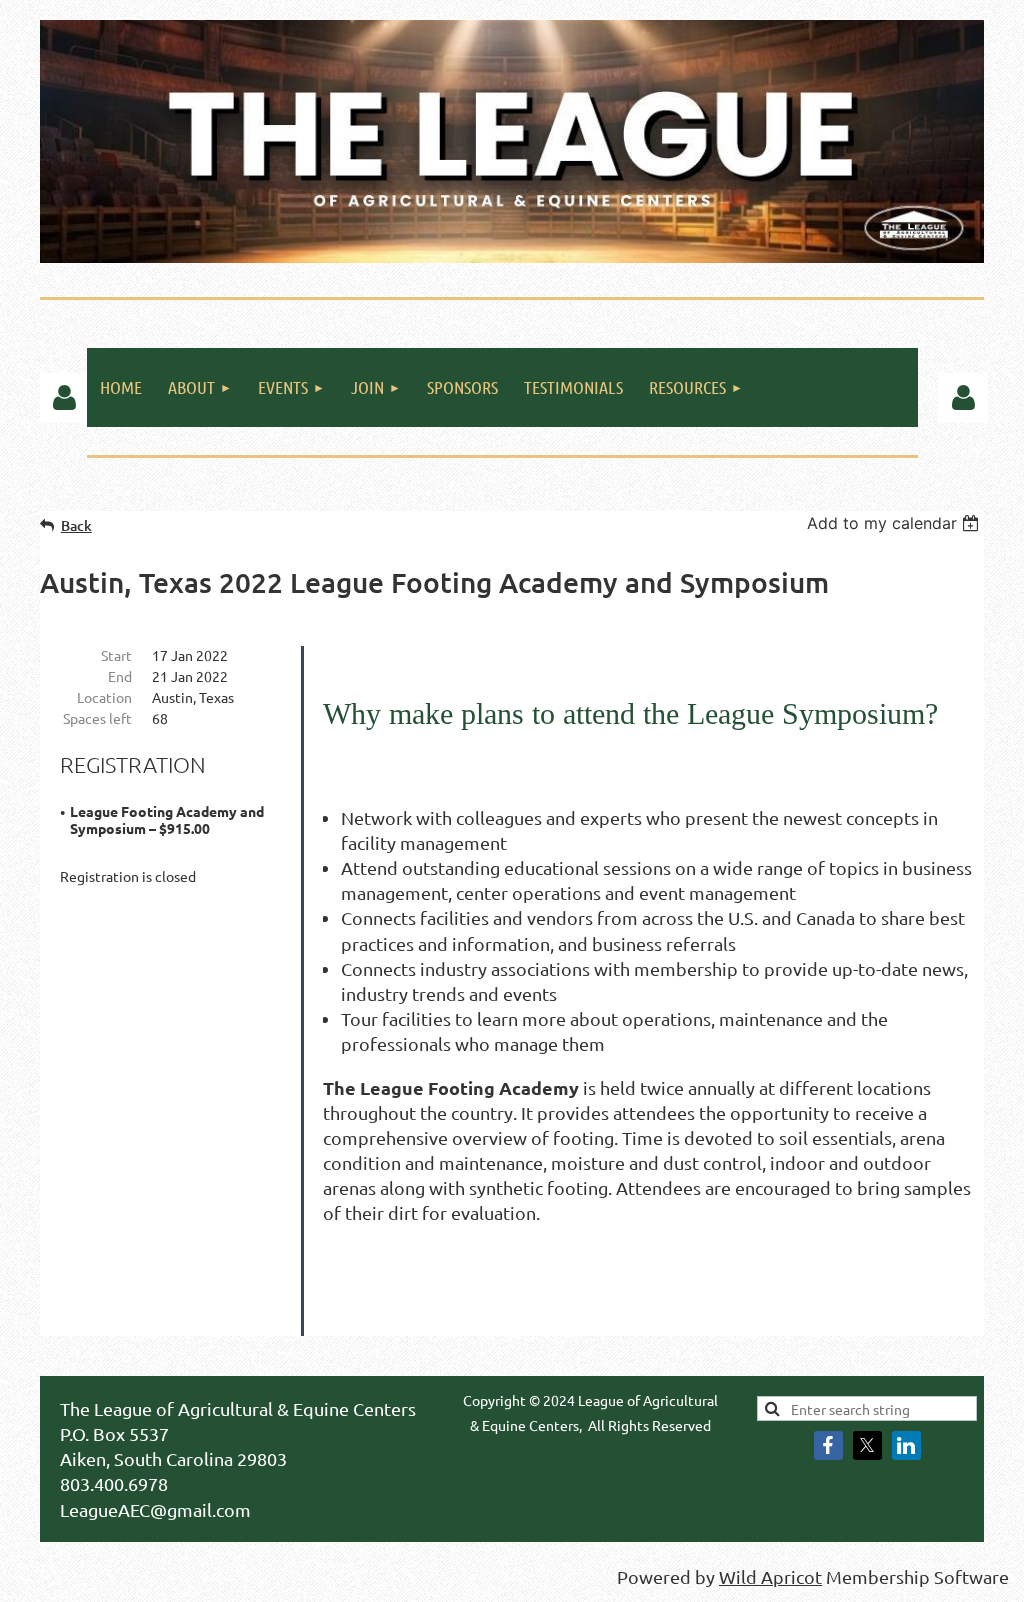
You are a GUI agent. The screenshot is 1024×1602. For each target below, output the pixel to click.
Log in (65, 398)
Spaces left (97, 718)
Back (76, 525)
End (120, 676)
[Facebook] (828, 1445)
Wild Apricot (770, 1576)
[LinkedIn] (906, 1445)
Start (116, 655)
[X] (867, 1445)
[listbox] (895, 523)
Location (104, 697)
